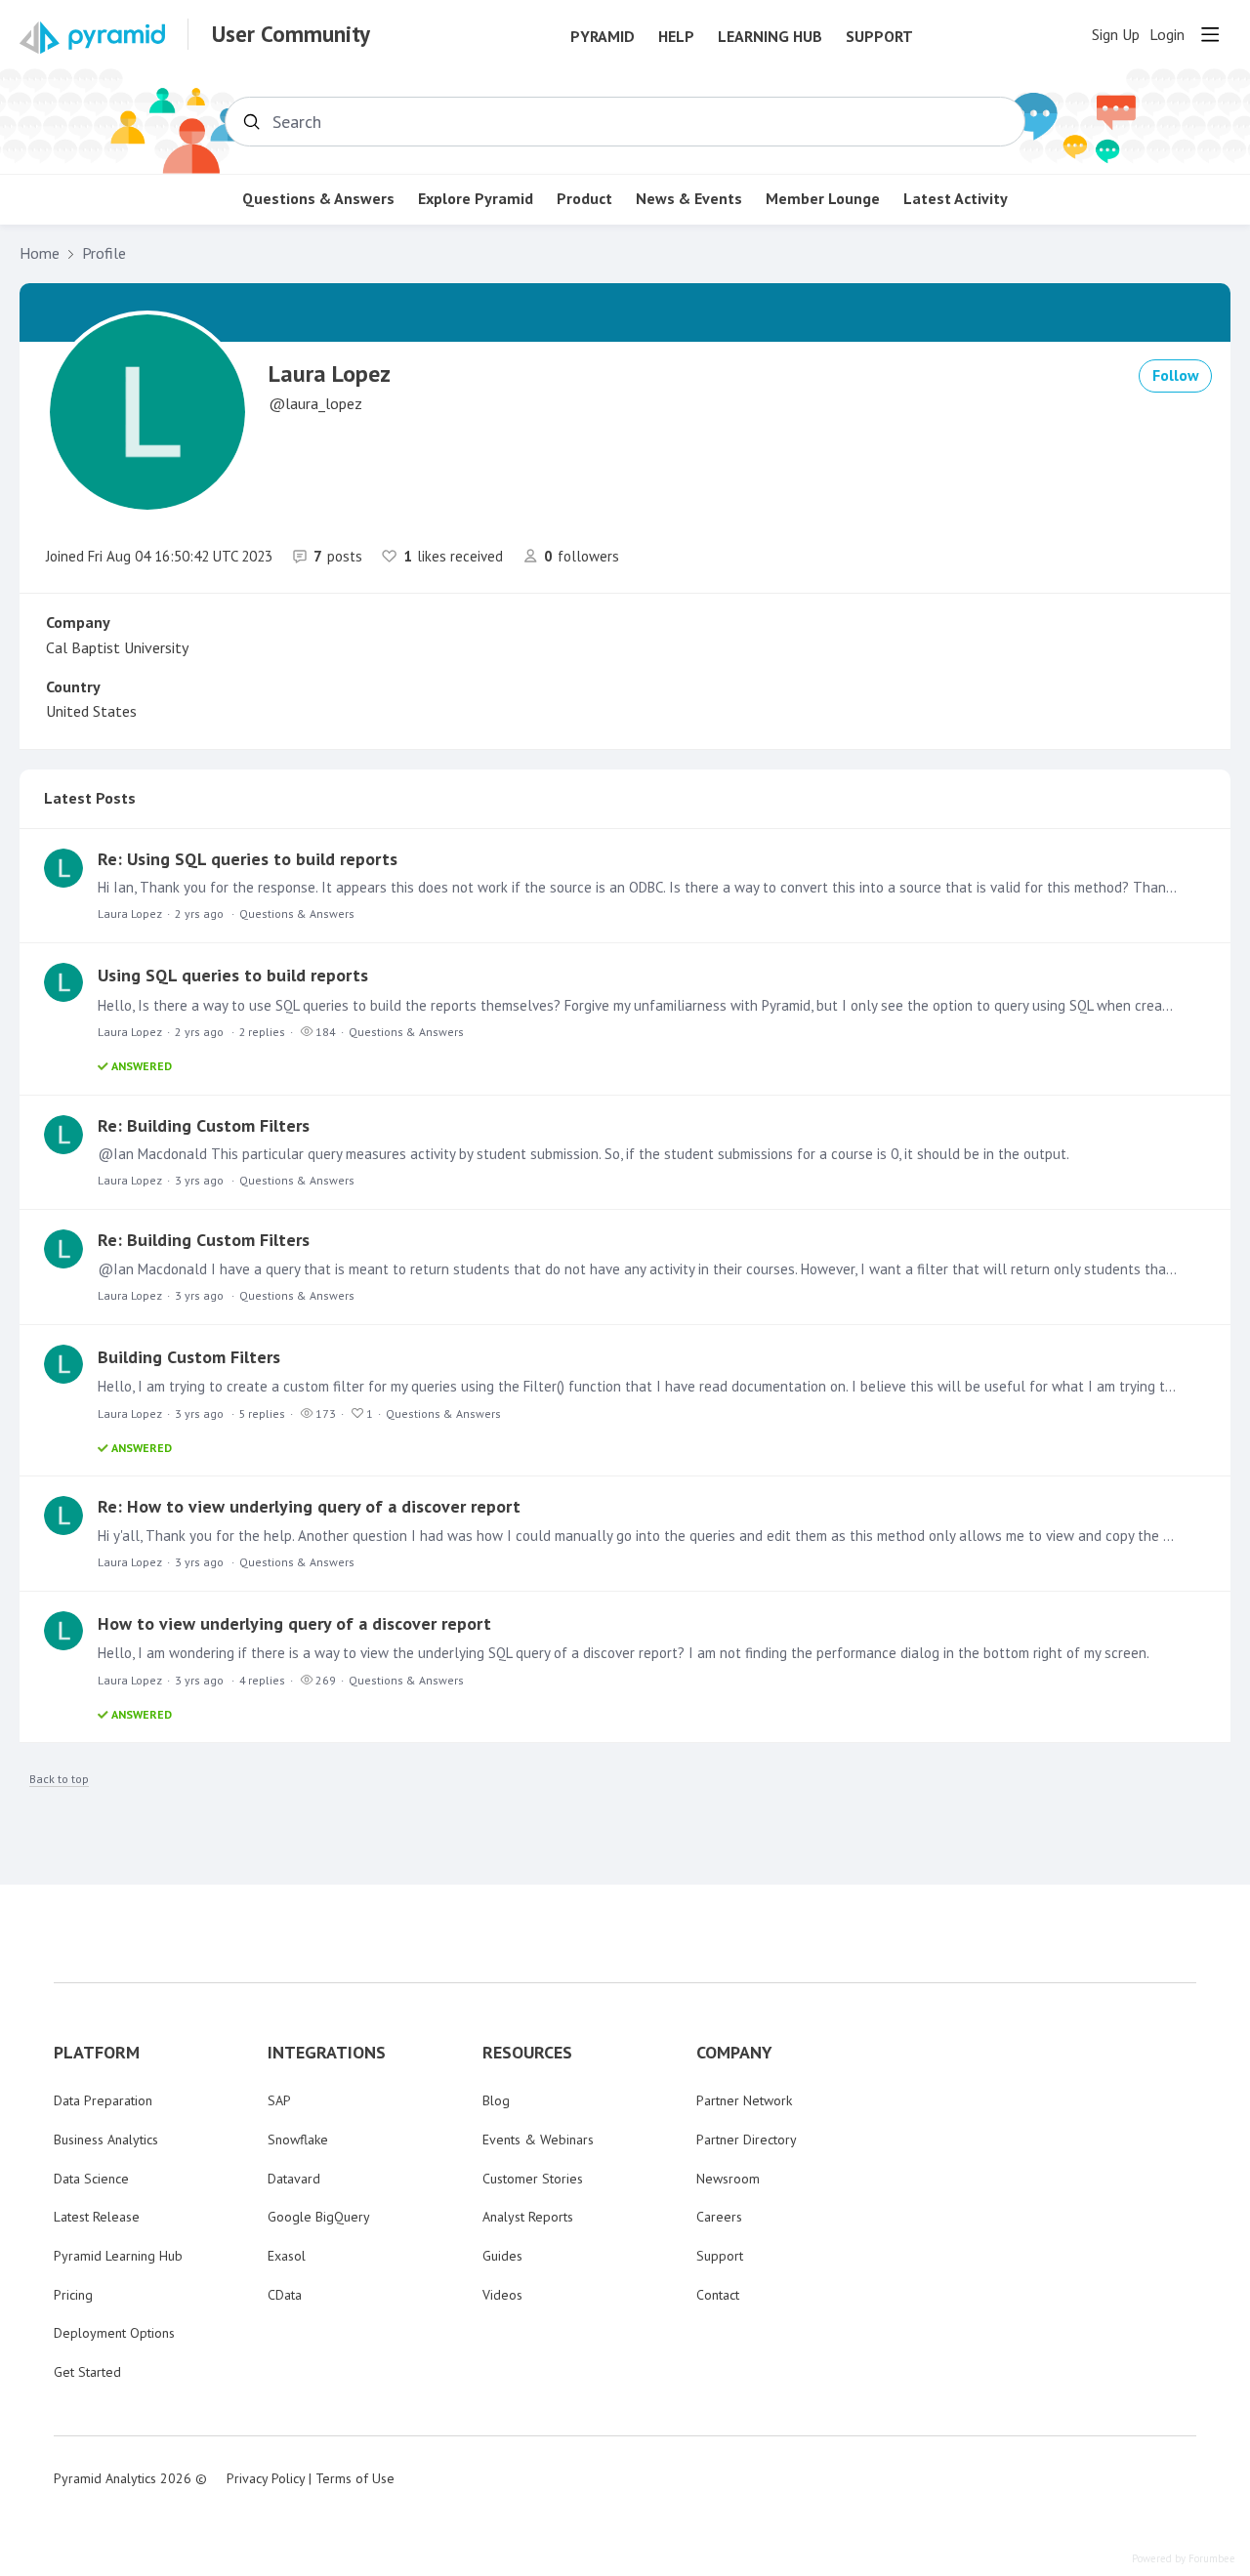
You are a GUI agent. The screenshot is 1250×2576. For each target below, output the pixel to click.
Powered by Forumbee (1184, 2559)
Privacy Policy (266, 2478)
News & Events (689, 199)
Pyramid (603, 37)
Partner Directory (747, 2140)
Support (879, 37)
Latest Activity (956, 199)
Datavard (294, 2179)
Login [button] (1167, 35)
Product (584, 199)
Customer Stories (533, 2179)
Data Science (91, 2179)
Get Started (87, 2372)
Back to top (59, 1779)
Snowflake (298, 2140)
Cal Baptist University (117, 647)
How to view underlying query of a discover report (294, 1623)
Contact (718, 2295)
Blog (496, 2100)
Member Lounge (823, 199)
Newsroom (728, 2179)
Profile (104, 253)
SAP (279, 2100)
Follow (1176, 375)
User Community (291, 34)
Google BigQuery (319, 2217)
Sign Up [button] (1116, 35)
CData (285, 2295)
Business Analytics (106, 2140)
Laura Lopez (130, 914)
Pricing (73, 2295)
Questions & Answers (318, 199)
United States (91, 711)
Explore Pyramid (476, 199)
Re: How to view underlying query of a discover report (309, 1506)
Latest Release (97, 2217)
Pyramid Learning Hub (118, 2256)
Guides (502, 2256)
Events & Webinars (538, 2140)
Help (676, 37)
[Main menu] (1210, 34)
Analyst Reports (528, 2217)
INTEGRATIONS (327, 2053)
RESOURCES (527, 2053)
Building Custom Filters (189, 1357)
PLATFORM (97, 2053)
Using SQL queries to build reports (233, 975)
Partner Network (744, 2100)
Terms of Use (355, 2478)
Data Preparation (103, 2100)
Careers (719, 2217)
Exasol (287, 2256)
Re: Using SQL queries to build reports (248, 859)
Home (40, 253)
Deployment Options (114, 2333)
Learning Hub (770, 37)
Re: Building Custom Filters (204, 1125)
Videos (502, 2295)
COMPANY (734, 2053)
